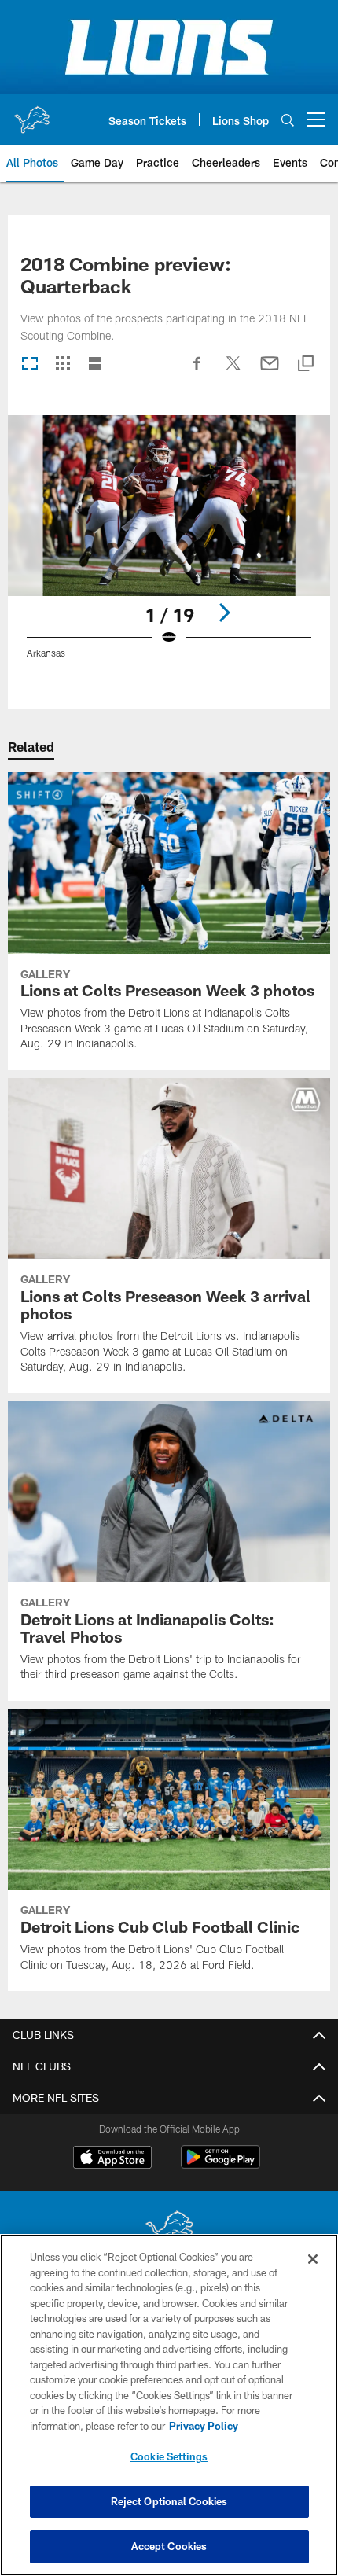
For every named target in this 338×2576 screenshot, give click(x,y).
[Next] (224, 613)
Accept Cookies (169, 2546)
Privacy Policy (204, 2426)
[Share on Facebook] (197, 371)
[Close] (313, 2259)
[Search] (288, 120)
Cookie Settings (169, 2456)
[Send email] (270, 371)
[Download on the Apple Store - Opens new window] (112, 2159)
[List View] (95, 364)
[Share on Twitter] (233, 371)
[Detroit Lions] (169, 2230)
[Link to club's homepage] (31, 113)
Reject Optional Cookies (169, 2501)
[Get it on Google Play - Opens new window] (220, 2165)
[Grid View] (62, 364)
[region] (169, 2405)
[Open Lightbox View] (169, 547)
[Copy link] (306, 364)
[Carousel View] (30, 364)
